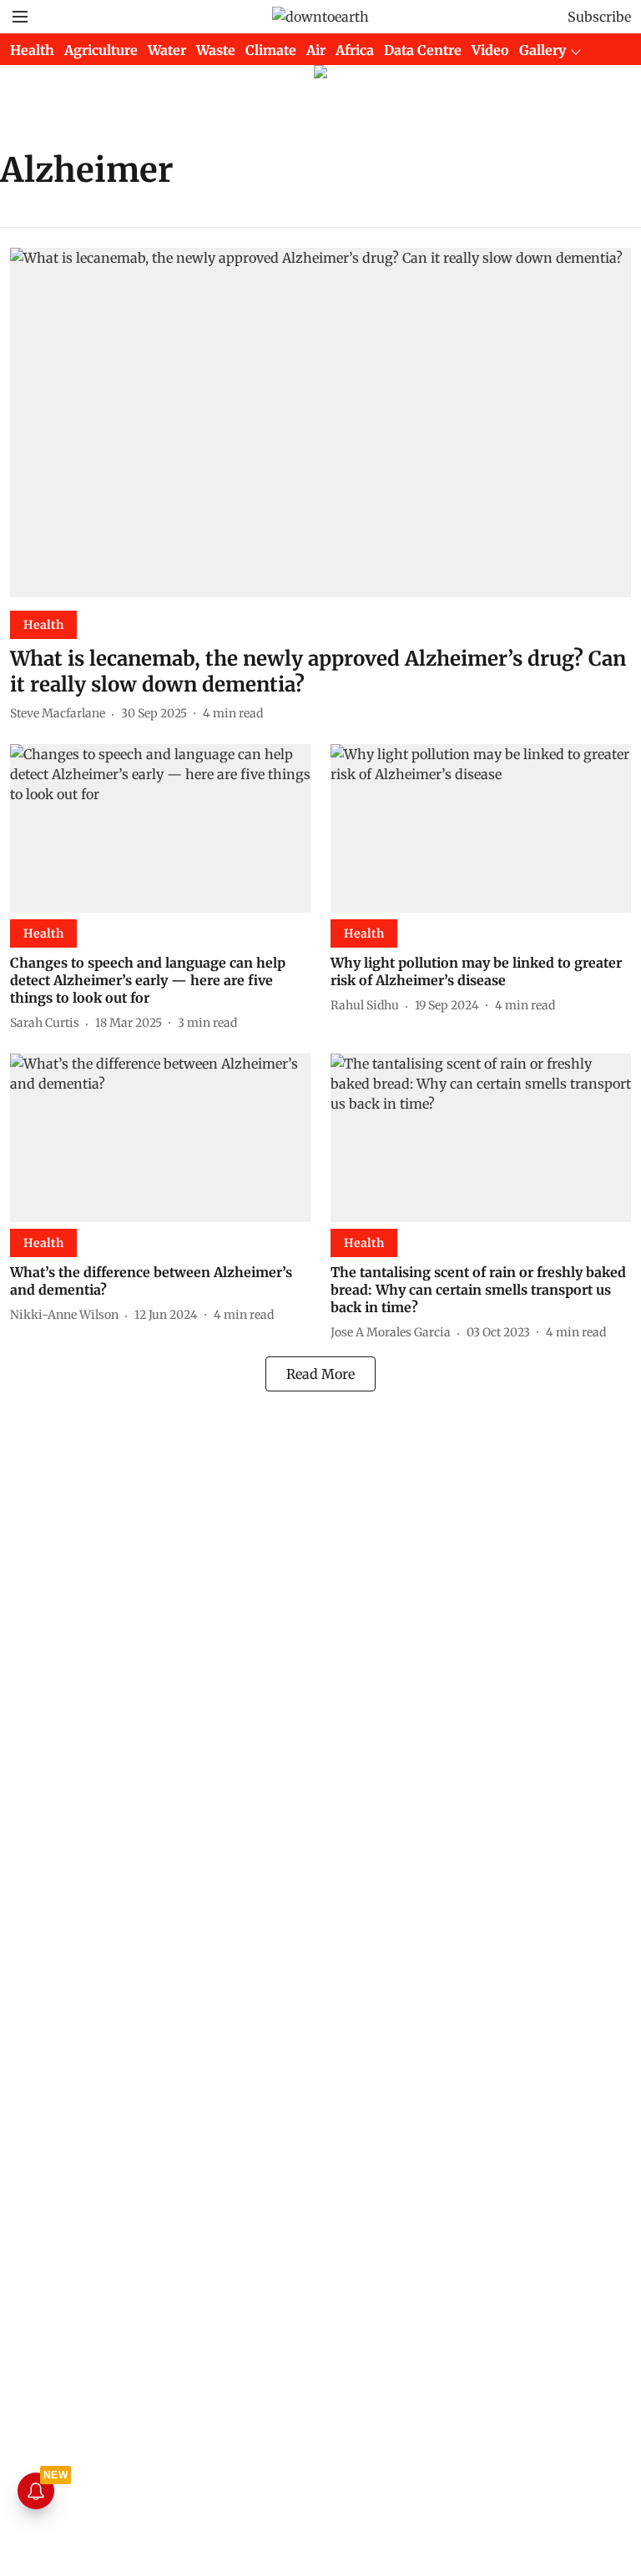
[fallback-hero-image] (320, 423)
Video (490, 50)
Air (316, 50)
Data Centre (423, 50)
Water (167, 50)
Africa (355, 50)
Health (32, 50)
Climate (271, 50)
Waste (216, 50)
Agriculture (101, 50)
